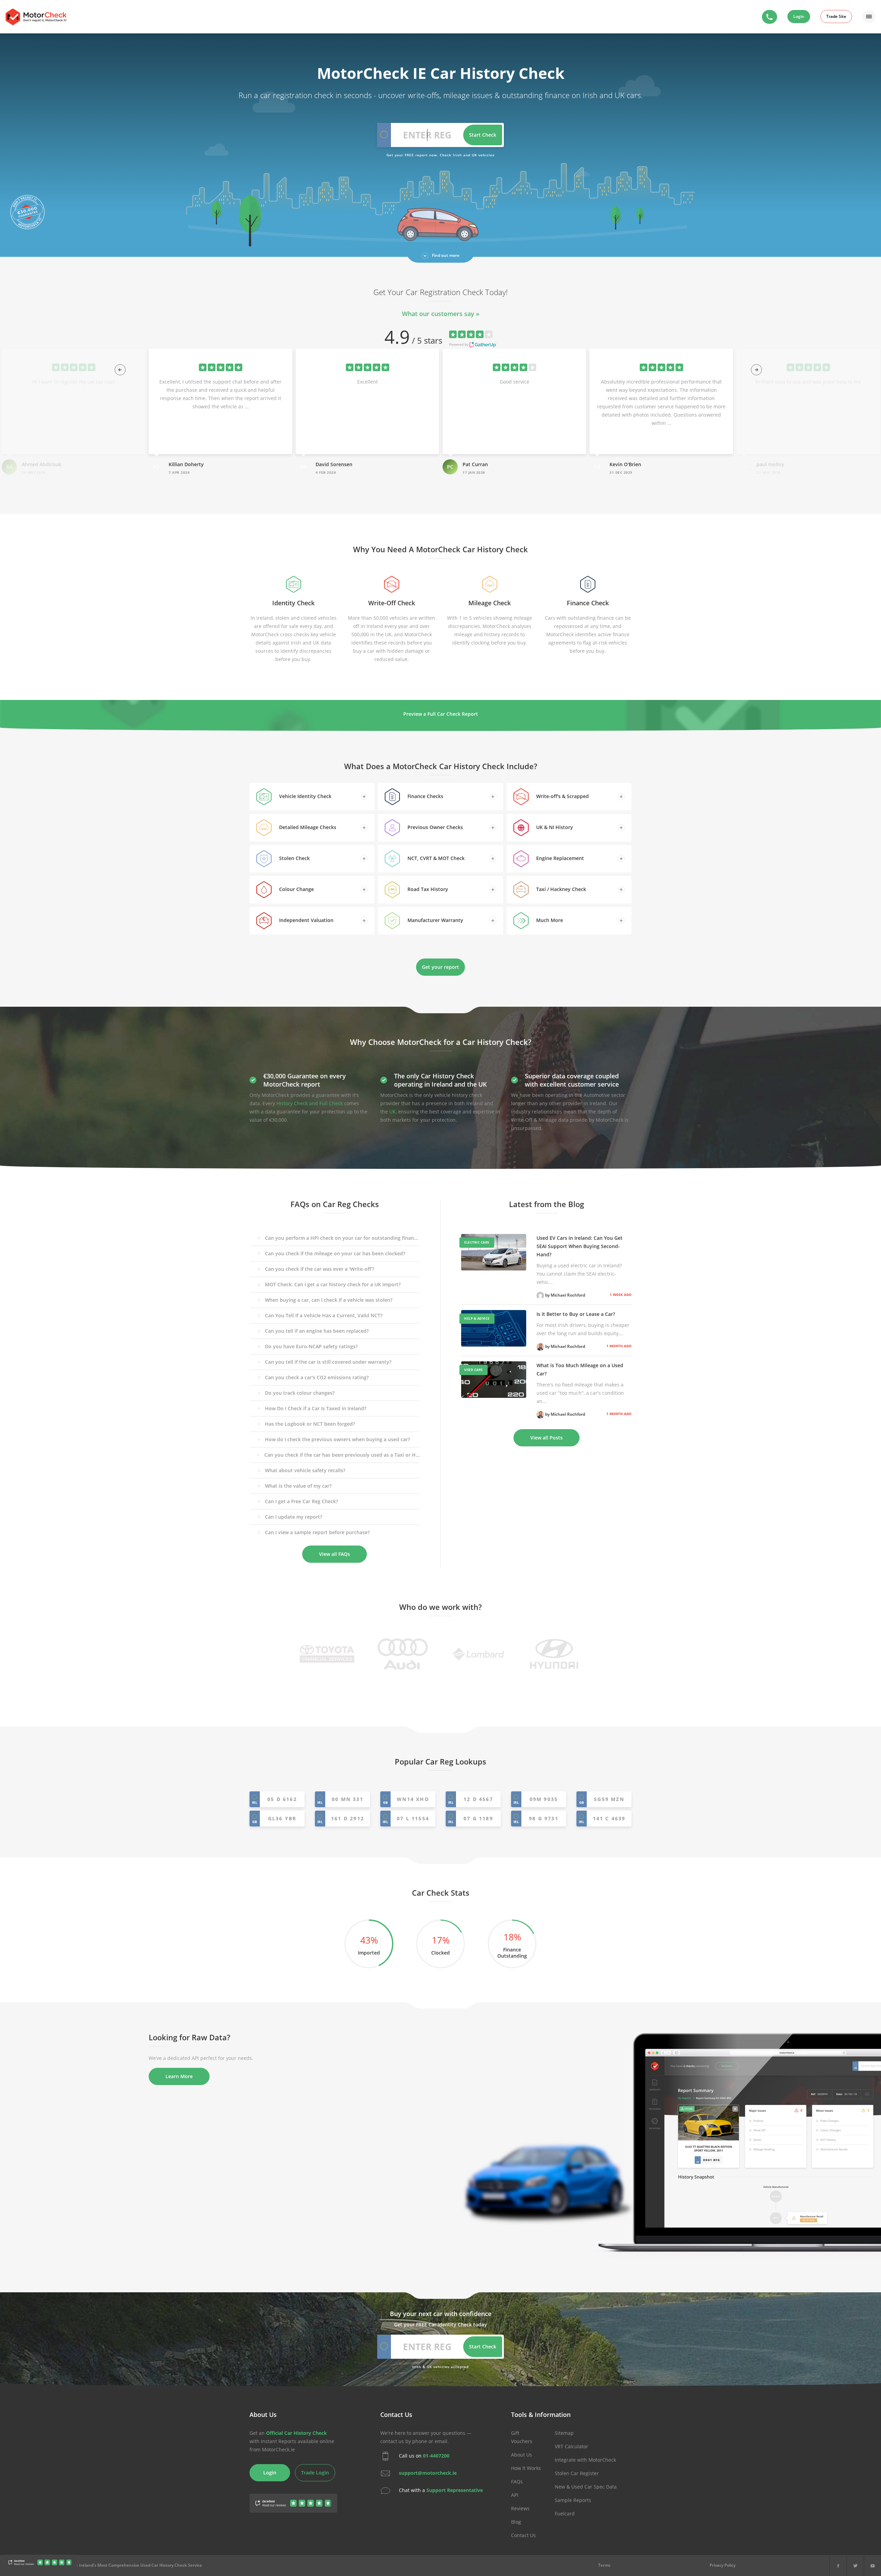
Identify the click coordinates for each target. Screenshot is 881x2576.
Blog (516, 2522)
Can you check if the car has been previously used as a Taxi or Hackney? (342, 1455)
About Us (522, 2455)
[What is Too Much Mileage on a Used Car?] (494, 1380)
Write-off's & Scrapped (562, 796)
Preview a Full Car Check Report (441, 714)
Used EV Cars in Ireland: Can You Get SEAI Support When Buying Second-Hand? (580, 1246)
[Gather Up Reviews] (40, 2564)
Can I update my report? (294, 1517)
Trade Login (315, 2473)
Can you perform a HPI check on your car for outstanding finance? (342, 1238)
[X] (855, 2565)
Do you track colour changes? (300, 1393)
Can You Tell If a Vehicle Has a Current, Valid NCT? (324, 1315)
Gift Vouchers (522, 2437)
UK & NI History (554, 827)
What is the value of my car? (298, 1486)
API (515, 2495)
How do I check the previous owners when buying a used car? (337, 1439)
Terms (604, 2565)
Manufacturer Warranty (435, 920)
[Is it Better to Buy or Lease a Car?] (494, 1328)
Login (799, 16)
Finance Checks (425, 796)
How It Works (526, 2468)
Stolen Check (294, 858)
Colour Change (296, 889)
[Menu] (869, 17)
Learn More (179, 2076)
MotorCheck (36, 17)
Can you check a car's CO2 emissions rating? (317, 1377)
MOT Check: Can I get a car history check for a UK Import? (333, 1284)
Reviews (520, 2508)
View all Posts (546, 1438)
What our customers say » (441, 314)
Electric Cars (477, 1242)
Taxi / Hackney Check (560, 889)
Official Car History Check (296, 2433)
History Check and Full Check (310, 1103)
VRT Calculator (571, 2446)
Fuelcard (565, 2514)
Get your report (440, 967)
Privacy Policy (723, 2565)
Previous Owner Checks (434, 827)
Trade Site (836, 16)
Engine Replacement (559, 858)
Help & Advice (477, 1318)
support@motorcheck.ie (428, 2473)
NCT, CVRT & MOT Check (435, 858)
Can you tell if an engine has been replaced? (317, 1331)
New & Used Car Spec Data (586, 2487)
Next (754, 368)
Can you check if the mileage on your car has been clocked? (335, 1253)
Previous (118, 368)
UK (392, 1112)
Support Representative (455, 2490)
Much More (549, 920)
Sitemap (564, 2433)
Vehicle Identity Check (305, 796)
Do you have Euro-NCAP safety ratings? (311, 1346)
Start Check (483, 135)
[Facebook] (838, 2565)
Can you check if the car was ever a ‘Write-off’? (320, 1269)
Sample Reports (573, 2500)
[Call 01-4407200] (769, 17)
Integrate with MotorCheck (585, 2460)
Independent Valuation (306, 920)
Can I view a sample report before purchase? (317, 1532)
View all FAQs (335, 1554)
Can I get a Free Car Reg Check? (301, 1501)
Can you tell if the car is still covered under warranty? (328, 1362)
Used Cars (474, 1370)
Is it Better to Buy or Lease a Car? (576, 1314)
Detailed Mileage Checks (307, 827)
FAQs (517, 2481)
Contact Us (523, 2535)
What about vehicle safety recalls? (305, 1470)
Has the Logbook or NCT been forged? (310, 1424)
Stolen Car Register (577, 2473)
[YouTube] (873, 2565)
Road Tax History (427, 889)
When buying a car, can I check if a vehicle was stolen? (329, 1300)
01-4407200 (436, 2456)
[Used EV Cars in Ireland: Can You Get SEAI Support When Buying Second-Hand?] (494, 1252)
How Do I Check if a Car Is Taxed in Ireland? (316, 1408)
